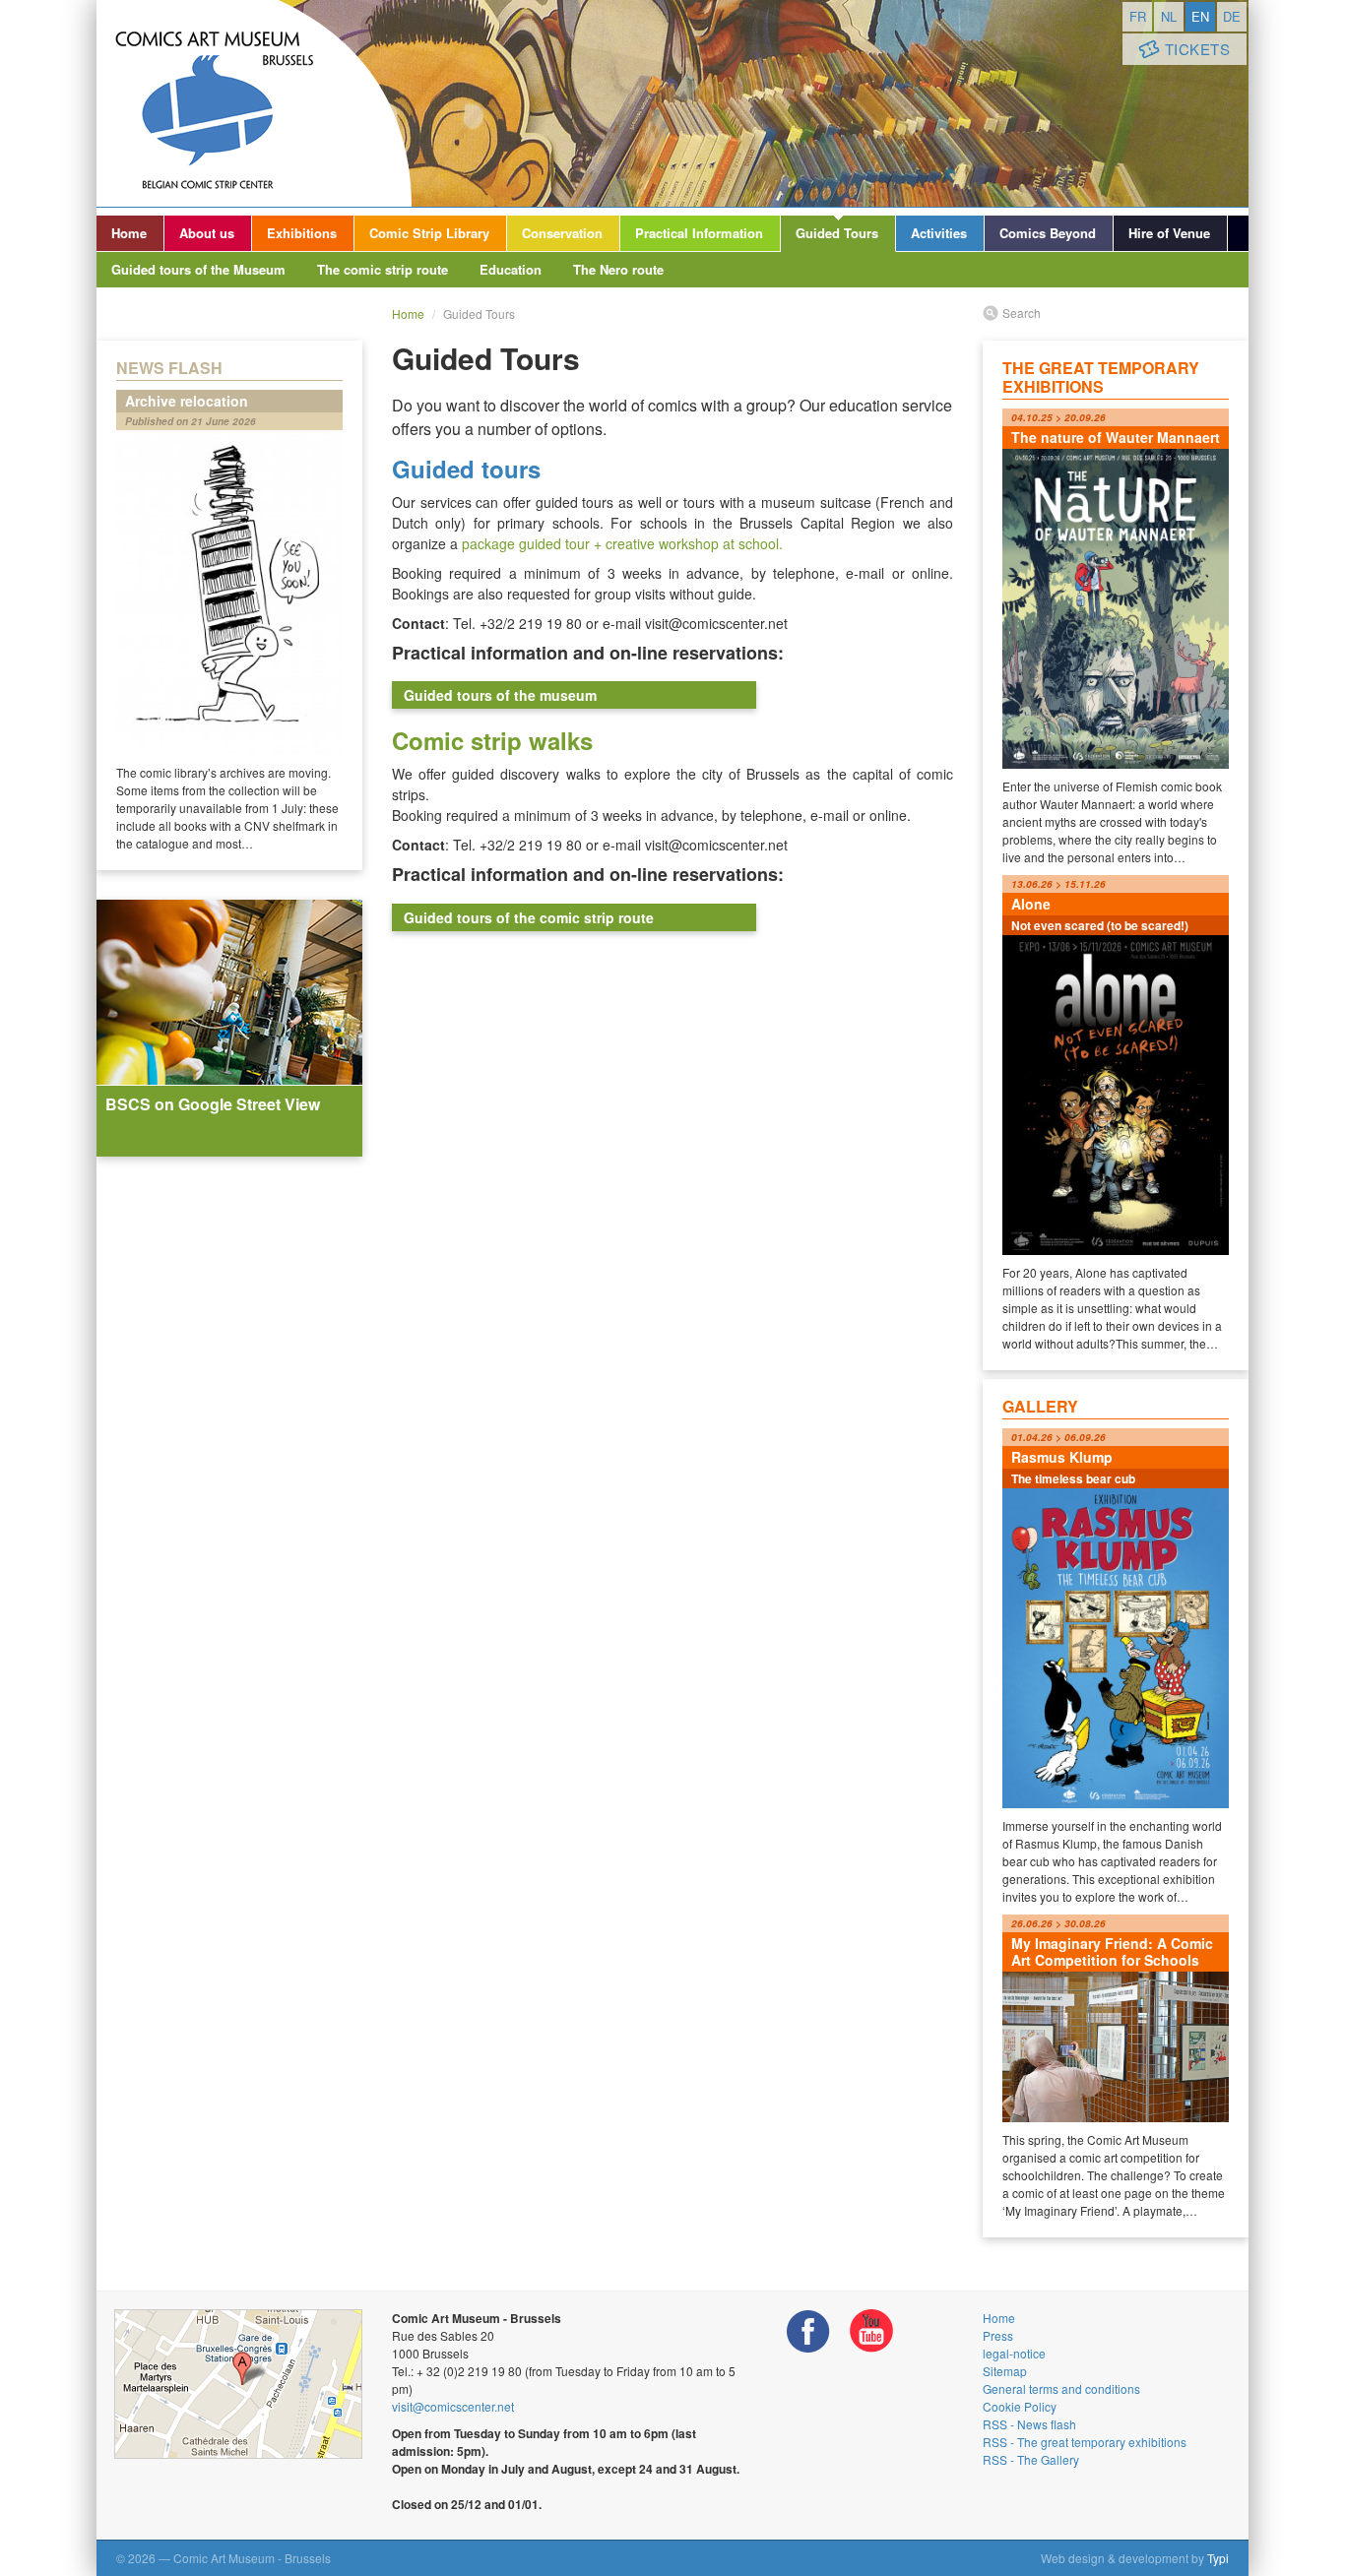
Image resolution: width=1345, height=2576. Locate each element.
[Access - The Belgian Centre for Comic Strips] (238, 2384)
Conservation (562, 233)
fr (1138, 16)
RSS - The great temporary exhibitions (1085, 2442)
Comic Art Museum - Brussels (254, 103)
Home (129, 233)
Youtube (871, 2331)
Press (998, 2335)
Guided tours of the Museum (198, 269)
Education (511, 269)
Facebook (808, 2331)
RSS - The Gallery (1031, 2459)
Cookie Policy (1020, 2406)
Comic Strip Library (429, 233)
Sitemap (1005, 2371)
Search (1022, 313)
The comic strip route (383, 269)
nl (1169, 16)
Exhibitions (302, 233)
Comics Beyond (1048, 233)
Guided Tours (837, 233)
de (1232, 16)
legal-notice (1014, 2353)
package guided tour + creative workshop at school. (622, 543)
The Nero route (618, 269)
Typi (1218, 2558)
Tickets (1198, 49)
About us (207, 233)
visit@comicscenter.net (453, 2406)
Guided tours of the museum (500, 695)
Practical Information (699, 233)
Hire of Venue (1169, 233)
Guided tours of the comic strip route (529, 917)
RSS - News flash (1029, 2424)
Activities (939, 233)
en (1200, 16)
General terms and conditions (1061, 2388)
